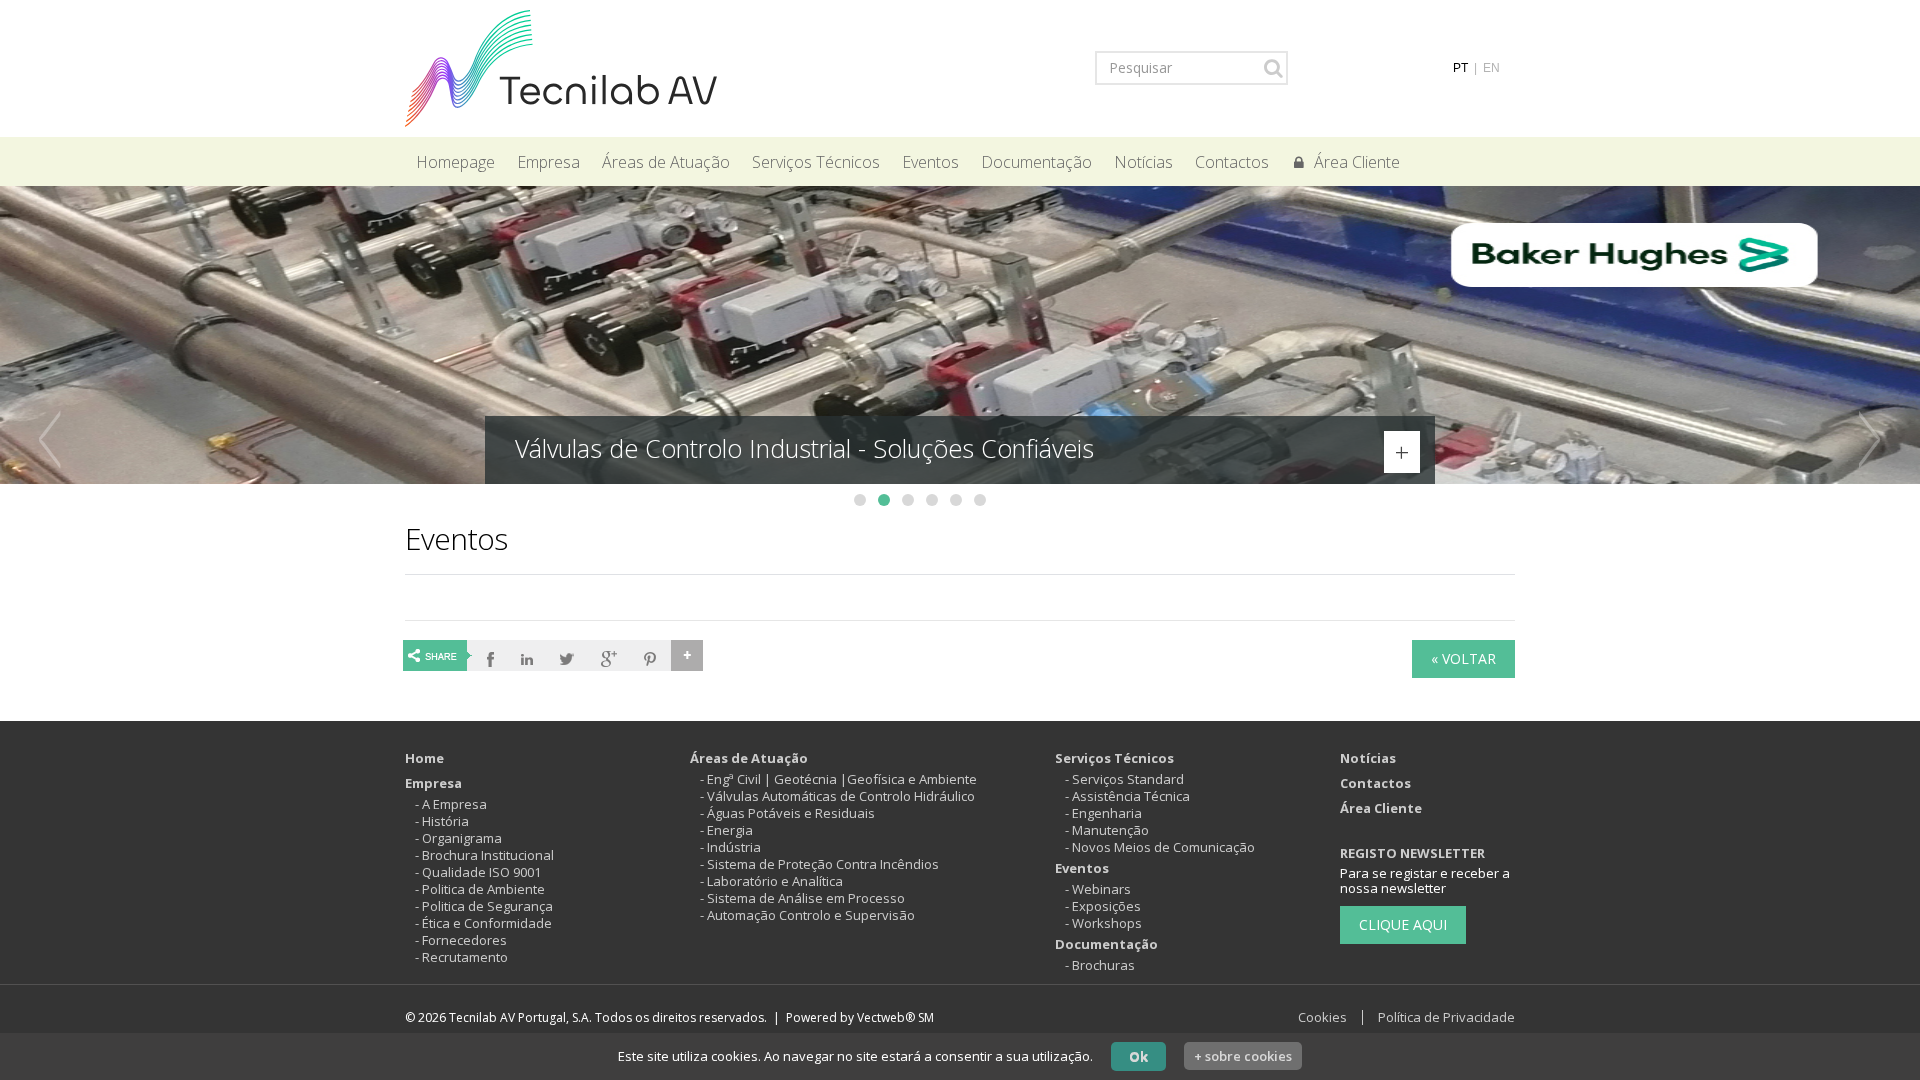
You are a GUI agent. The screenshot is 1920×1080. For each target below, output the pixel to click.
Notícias (1143, 162)
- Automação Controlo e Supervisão (807, 915)
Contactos (1232, 162)
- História (442, 821)
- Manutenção (1107, 830)
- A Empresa (451, 804)
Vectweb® (886, 1017)
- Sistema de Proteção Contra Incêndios (819, 864)
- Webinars (1098, 889)
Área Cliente (1357, 162)
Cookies (1322, 1017)
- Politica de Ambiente (480, 889)
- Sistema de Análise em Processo (802, 898)
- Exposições (1103, 906)
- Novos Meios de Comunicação (1160, 847)
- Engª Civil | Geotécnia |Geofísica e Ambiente (838, 779)
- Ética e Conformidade (483, 923)
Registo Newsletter (1412, 853)
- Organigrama (458, 838)
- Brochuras (1100, 965)
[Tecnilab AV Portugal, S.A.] (561, 67)
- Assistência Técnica (1127, 796)
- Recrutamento (461, 957)
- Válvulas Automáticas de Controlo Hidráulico (837, 796)
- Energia (726, 830)
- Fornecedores (461, 940)
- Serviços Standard (1124, 779)
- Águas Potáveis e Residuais (787, 813)
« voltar (1463, 658)
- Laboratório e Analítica (771, 881)
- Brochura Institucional (484, 855)
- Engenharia (1103, 813)
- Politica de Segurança (484, 906)
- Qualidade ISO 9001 (478, 872)
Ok (1138, 1056)
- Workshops (1103, 923)
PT (1460, 68)
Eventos (930, 162)
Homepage (455, 162)
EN (1491, 68)
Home (424, 758)
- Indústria (730, 847)
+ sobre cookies (1243, 1056)
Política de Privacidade (1446, 1017)
